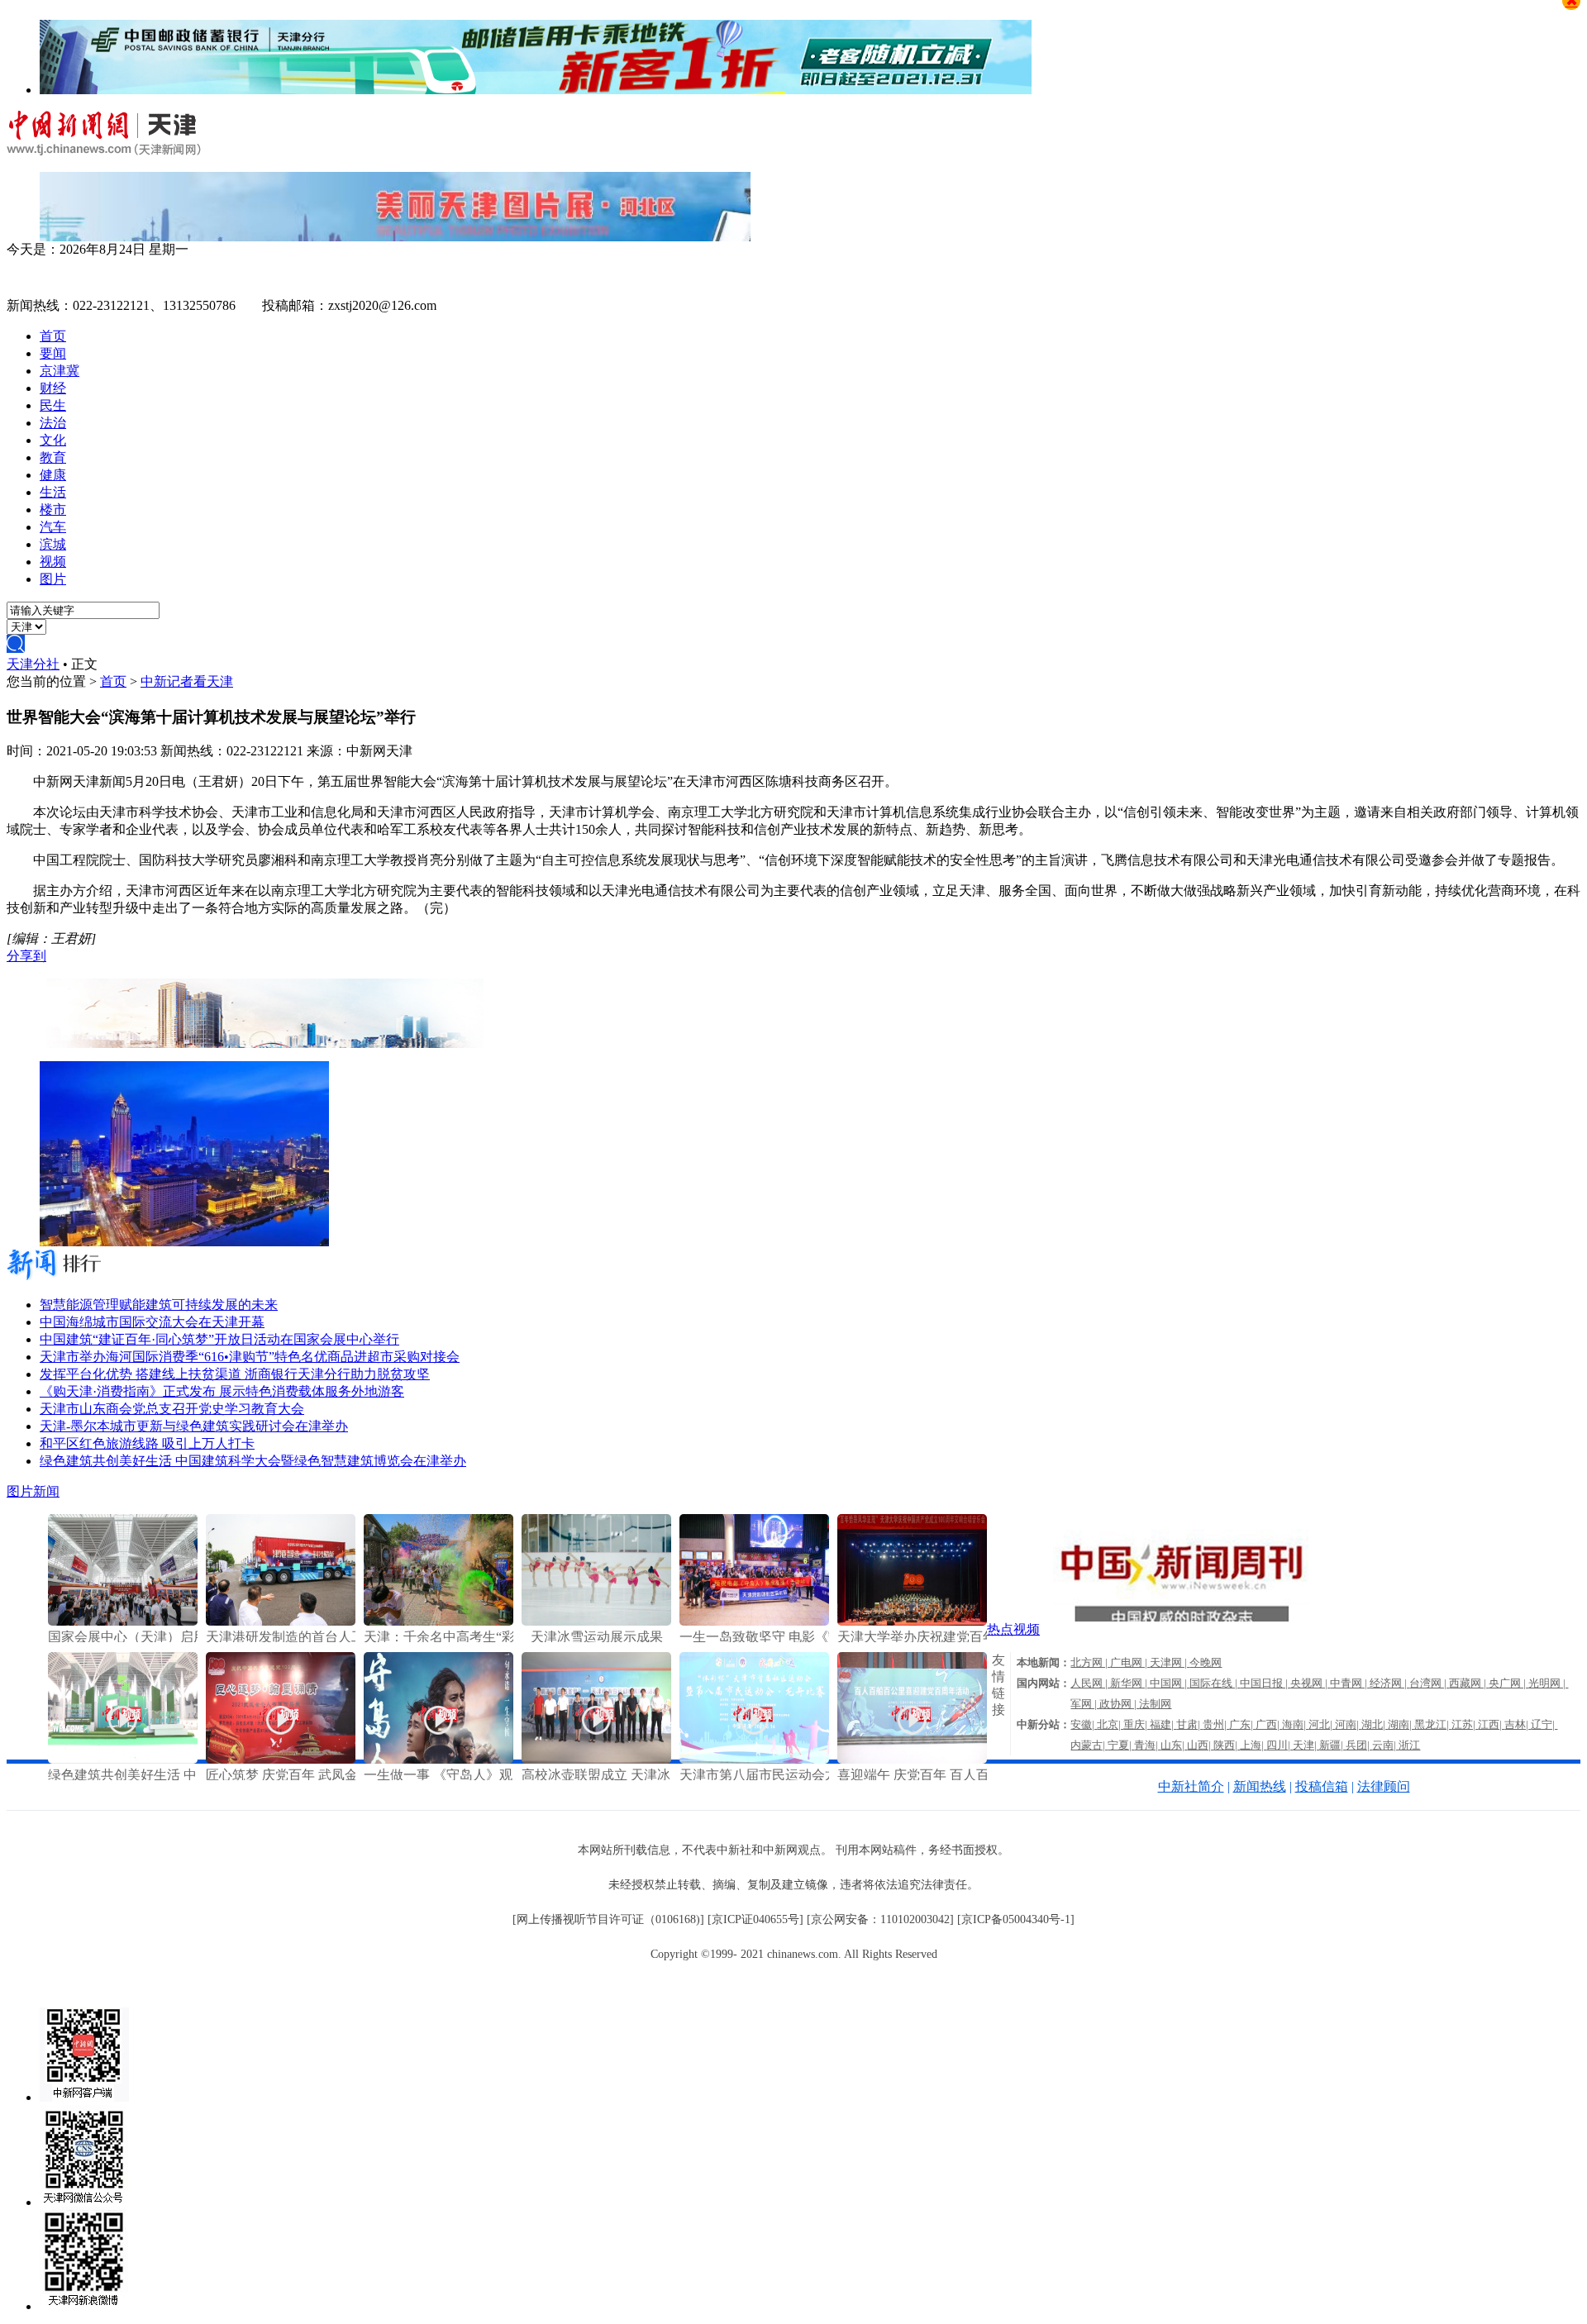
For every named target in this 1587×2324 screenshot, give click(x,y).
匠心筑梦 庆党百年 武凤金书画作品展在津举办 (341, 1775)
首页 (53, 336)
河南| (1348, 1724)
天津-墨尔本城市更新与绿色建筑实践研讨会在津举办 (194, 1426)
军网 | (1085, 1704)
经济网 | (1389, 1683)
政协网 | (1119, 1704)
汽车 (53, 527)
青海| (1147, 1745)
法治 (53, 423)
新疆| (1332, 1745)
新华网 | (1130, 1683)
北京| (1110, 1724)
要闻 (53, 353)
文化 (53, 440)
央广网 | (1508, 1683)
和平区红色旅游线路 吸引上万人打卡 (147, 1443)
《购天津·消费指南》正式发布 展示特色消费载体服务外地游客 (222, 1391)
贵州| (1216, 1724)
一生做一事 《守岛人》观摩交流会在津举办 (491, 1775)
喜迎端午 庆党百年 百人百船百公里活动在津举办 (979, 1775)
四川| (1280, 1745)
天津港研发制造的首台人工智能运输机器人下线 (345, 1637)
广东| (1242, 1724)
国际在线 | (1215, 1683)
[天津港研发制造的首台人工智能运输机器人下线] (281, 1621)
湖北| (1375, 1724)
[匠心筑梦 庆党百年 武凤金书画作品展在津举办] (281, 1759)
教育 (53, 457)
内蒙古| (1089, 1745)
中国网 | (1170, 1683)
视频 (53, 562)
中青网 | (1350, 1683)
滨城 (53, 544)
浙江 (1409, 1745)
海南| (1295, 1724)
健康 (53, 475)
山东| (1174, 1745)
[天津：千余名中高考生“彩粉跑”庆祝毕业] (438, 1621)
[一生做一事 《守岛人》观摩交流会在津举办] (438, 1759)
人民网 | (1090, 1683)
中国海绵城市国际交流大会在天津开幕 (152, 1322)
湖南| (1401, 1724)
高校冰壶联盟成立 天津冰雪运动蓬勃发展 (642, 1775)
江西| (1491, 1724)
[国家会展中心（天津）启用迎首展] (123, 1621)
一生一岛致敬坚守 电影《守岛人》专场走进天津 (820, 1637)
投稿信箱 (1322, 1786)
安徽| (1084, 1724)
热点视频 (1013, 1629)
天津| (1306, 1745)
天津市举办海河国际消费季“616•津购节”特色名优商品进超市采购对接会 (250, 1357)
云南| (1385, 1745)
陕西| (1227, 1745)
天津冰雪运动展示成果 (597, 1637)
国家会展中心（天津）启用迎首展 (147, 1637)
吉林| (1518, 1724)
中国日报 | (1265, 1683)
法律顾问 (1384, 1786)
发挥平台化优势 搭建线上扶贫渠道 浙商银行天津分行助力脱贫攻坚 (235, 1374)
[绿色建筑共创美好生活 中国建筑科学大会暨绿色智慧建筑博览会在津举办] (123, 1759)
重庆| (1137, 1724)
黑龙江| (1433, 1724)
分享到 (26, 956)
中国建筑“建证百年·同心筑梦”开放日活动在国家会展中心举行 (219, 1339)
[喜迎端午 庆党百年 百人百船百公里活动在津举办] (912, 1759)
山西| (1200, 1745)
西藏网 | (1469, 1683)
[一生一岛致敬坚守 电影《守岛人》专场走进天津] (754, 1621)
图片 (53, 579)
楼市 (53, 510)
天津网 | (1170, 1662)
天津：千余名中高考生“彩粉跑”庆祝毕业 (482, 1637)
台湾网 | (1429, 1683)
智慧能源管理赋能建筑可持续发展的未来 (159, 1305)
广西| (1269, 1724)
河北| (1322, 1724)
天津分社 (33, 664)
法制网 (1155, 1704)
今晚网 (1206, 1662)
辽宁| (1544, 1724)
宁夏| (1121, 1745)
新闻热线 (1260, 1786)
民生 (53, 405)
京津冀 (60, 371)
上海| (1253, 1745)
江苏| (1465, 1724)
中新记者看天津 (187, 681)
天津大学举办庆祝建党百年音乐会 (936, 1637)
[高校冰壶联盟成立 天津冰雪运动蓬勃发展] (596, 1759)
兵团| (1359, 1745)
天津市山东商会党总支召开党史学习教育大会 (172, 1409)
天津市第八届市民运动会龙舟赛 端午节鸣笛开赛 (820, 1775)
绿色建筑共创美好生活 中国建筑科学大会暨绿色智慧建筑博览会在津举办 (253, 1461)
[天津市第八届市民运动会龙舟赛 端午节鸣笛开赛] (754, 1759)
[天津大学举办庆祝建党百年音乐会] (912, 1621)
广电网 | (1130, 1662)
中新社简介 (1191, 1786)
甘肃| (1189, 1724)
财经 (53, 388)
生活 (53, 492)
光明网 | (1548, 1683)
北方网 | (1090, 1662)
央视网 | (1310, 1683)
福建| (1163, 1724)
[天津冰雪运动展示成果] (596, 1621)
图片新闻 (33, 1491)
